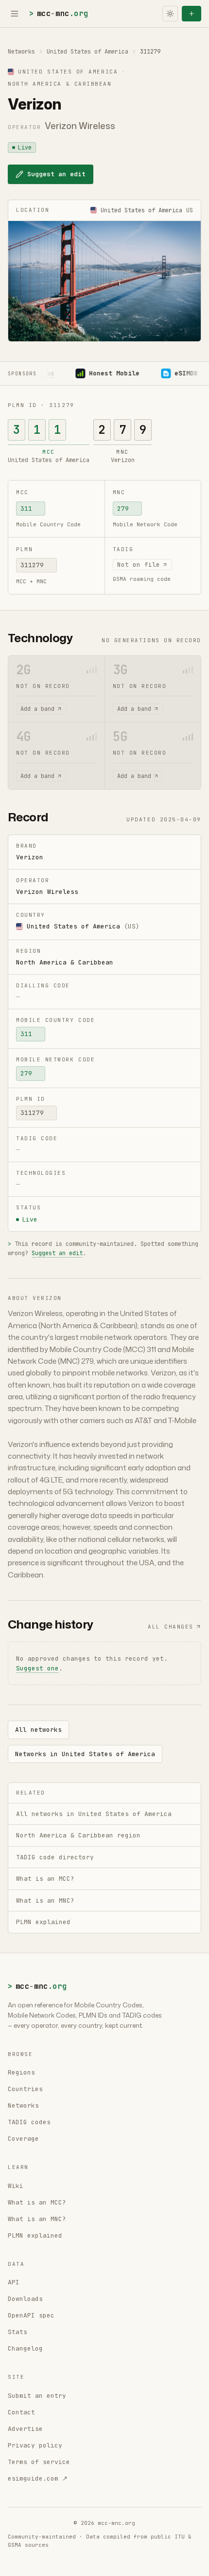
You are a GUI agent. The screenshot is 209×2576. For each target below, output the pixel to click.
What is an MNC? (37, 2219)
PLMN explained (35, 2235)
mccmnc (59, 13)
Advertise (25, 2429)
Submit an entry (37, 2396)
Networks (21, 52)
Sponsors (22, 374)
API (14, 2282)
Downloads (25, 2299)
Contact (21, 2412)
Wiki (16, 2186)
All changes (171, 1627)
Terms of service (39, 2462)
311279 (32, 565)
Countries (25, 2089)
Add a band (37, 709)
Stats (17, 2332)
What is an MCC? (37, 2202)
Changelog (25, 2348)
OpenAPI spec (31, 2315)
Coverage (23, 2139)
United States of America (87, 52)
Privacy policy (35, 2445)
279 (123, 509)
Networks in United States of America (85, 1754)
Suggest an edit (56, 174)
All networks (38, 1730)
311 (26, 509)
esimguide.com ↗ (38, 2478)
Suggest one (37, 1668)
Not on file (139, 565)
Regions (21, 2072)
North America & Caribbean (65, 962)
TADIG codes (29, 2122)
